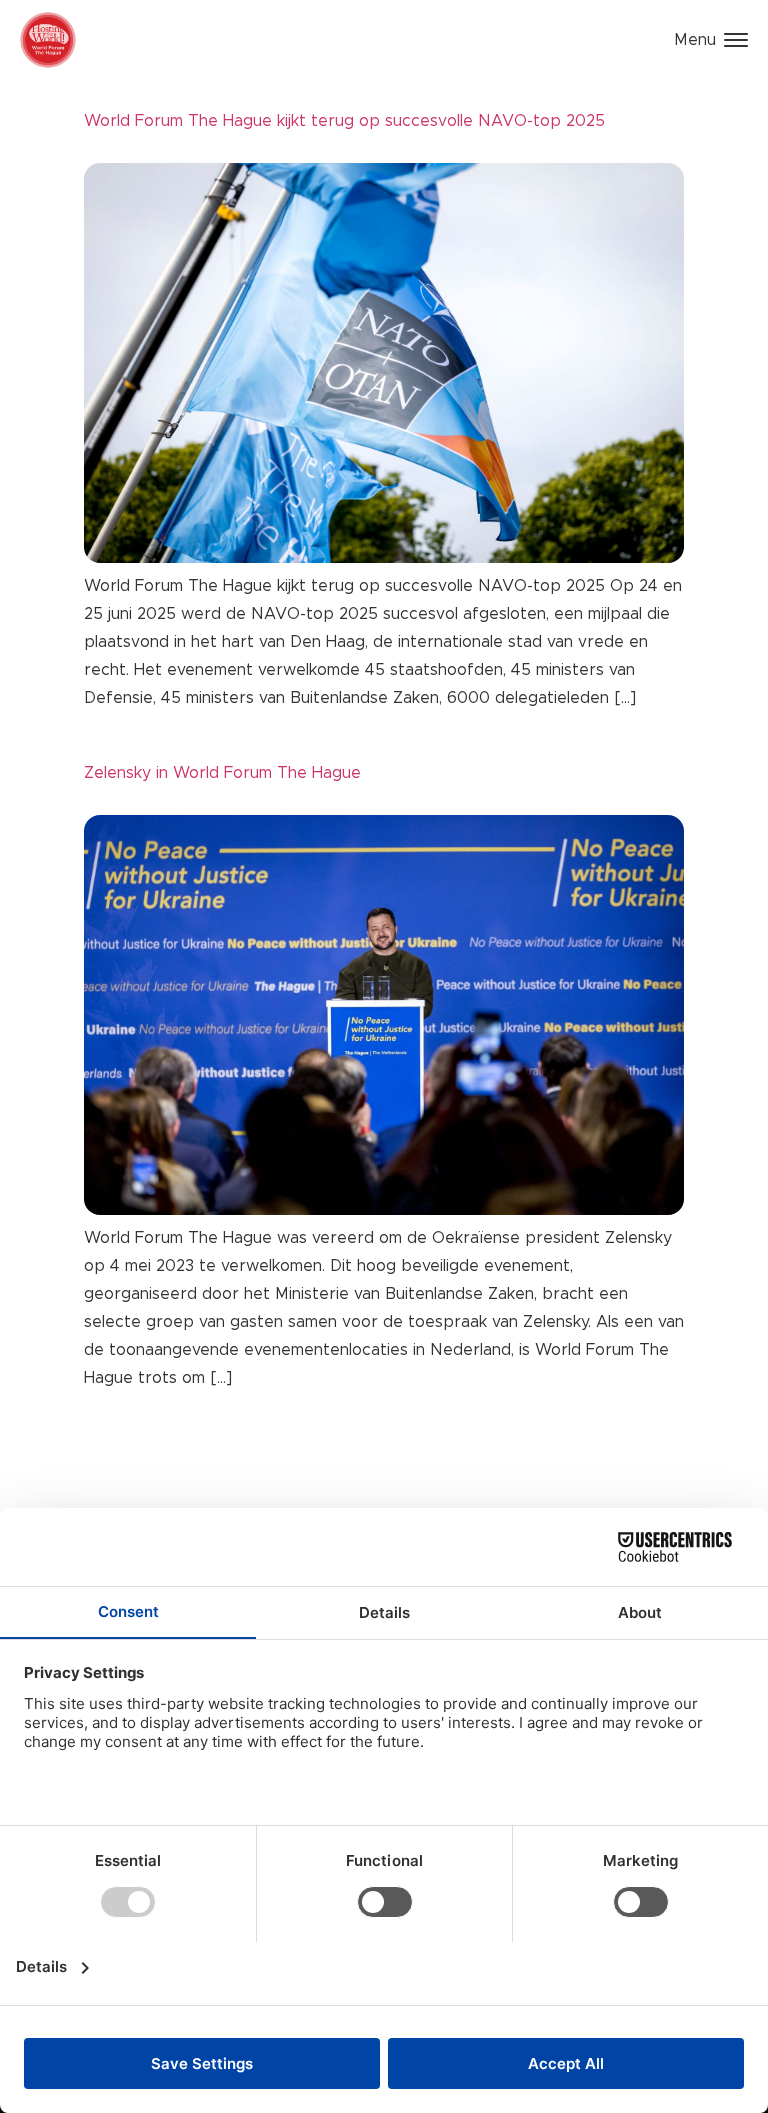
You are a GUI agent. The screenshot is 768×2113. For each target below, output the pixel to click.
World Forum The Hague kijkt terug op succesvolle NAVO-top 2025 (344, 121)
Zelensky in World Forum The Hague (222, 773)
